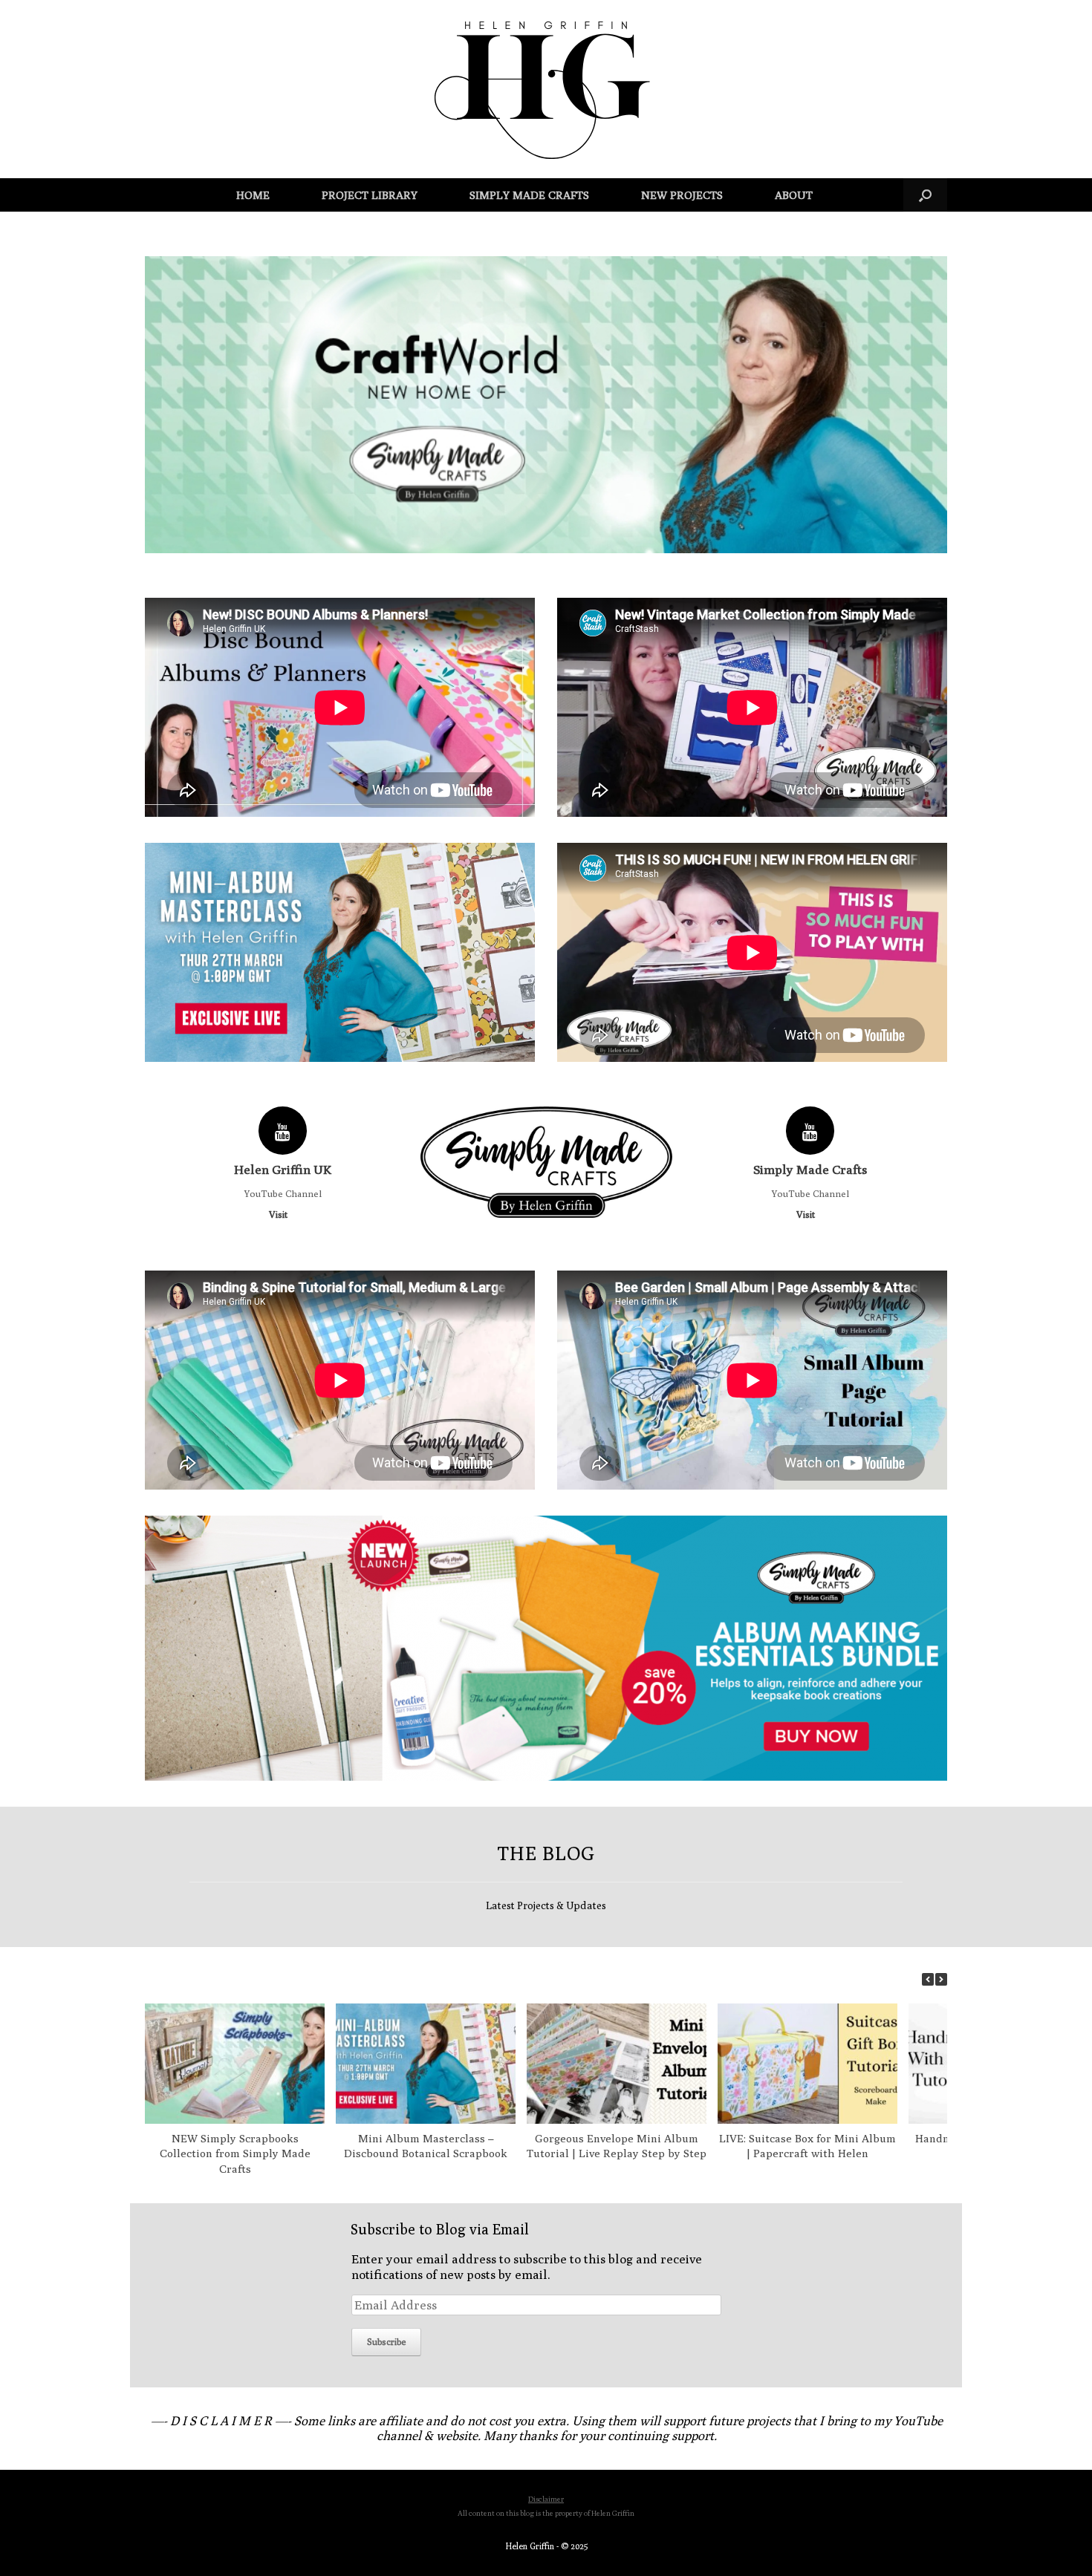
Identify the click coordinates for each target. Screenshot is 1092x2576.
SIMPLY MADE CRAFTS (529, 195)
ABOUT (794, 195)
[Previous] (928, 1979)
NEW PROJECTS (682, 195)
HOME (253, 195)
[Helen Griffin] (546, 89)
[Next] (941, 1979)
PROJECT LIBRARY (370, 195)
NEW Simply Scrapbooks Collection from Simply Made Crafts (235, 2154)
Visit (279, 1214)
